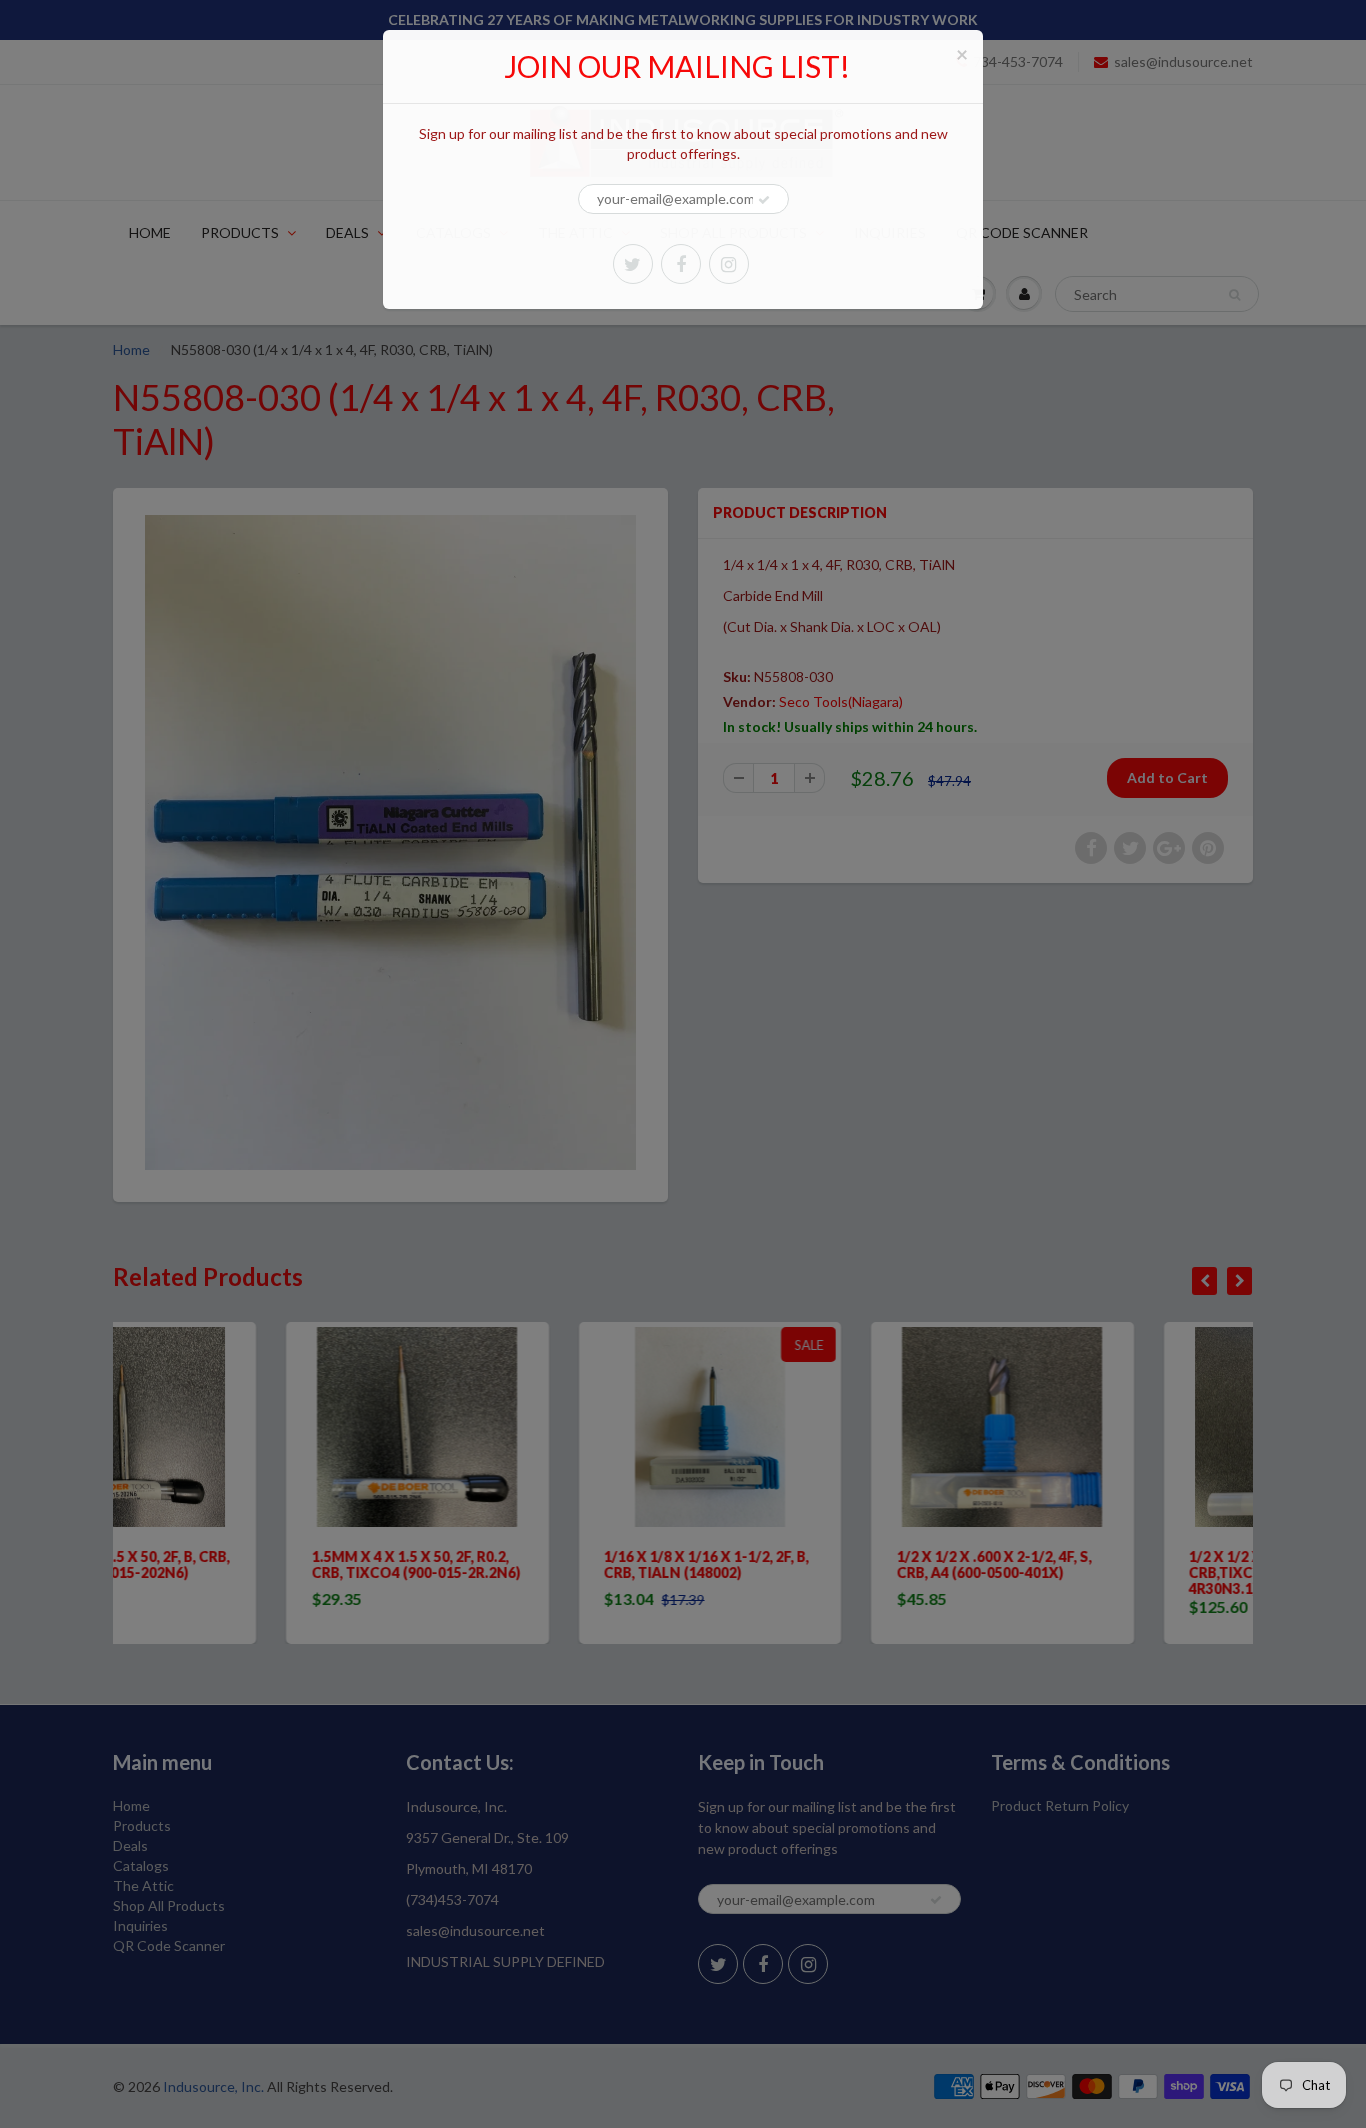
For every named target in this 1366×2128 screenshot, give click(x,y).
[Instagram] (729, 264)
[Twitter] (633, 264)
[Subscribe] (764, 200)
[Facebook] (681, 264)
